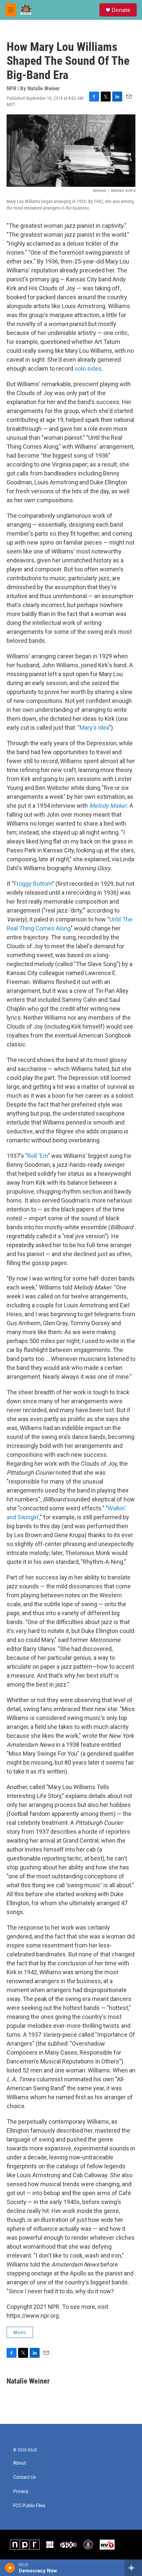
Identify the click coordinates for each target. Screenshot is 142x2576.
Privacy (21, 2492)
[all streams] (133, 2568)
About (20, 2463)
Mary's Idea (94, 728)
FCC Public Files (29, 2506)
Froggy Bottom (33, 884)
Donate (121, 10)
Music (20, 2332)
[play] (10, 2568)
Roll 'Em (38, 1156)
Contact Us (25, 2477)
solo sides (88, 368)
